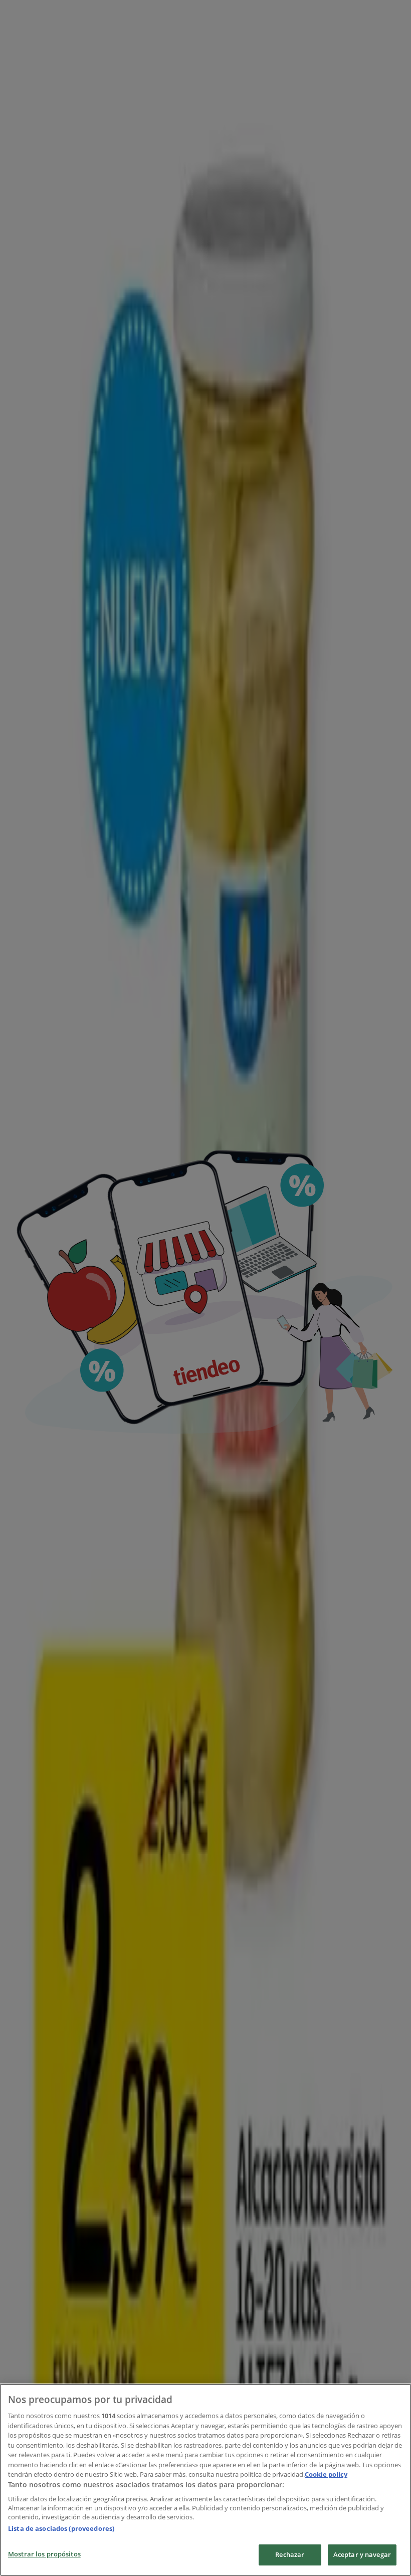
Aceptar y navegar (362, 2554)
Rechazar (290, 2554)
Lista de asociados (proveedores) (61, 2528)
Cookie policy (326, 2474)
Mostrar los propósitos (44, 2554)
